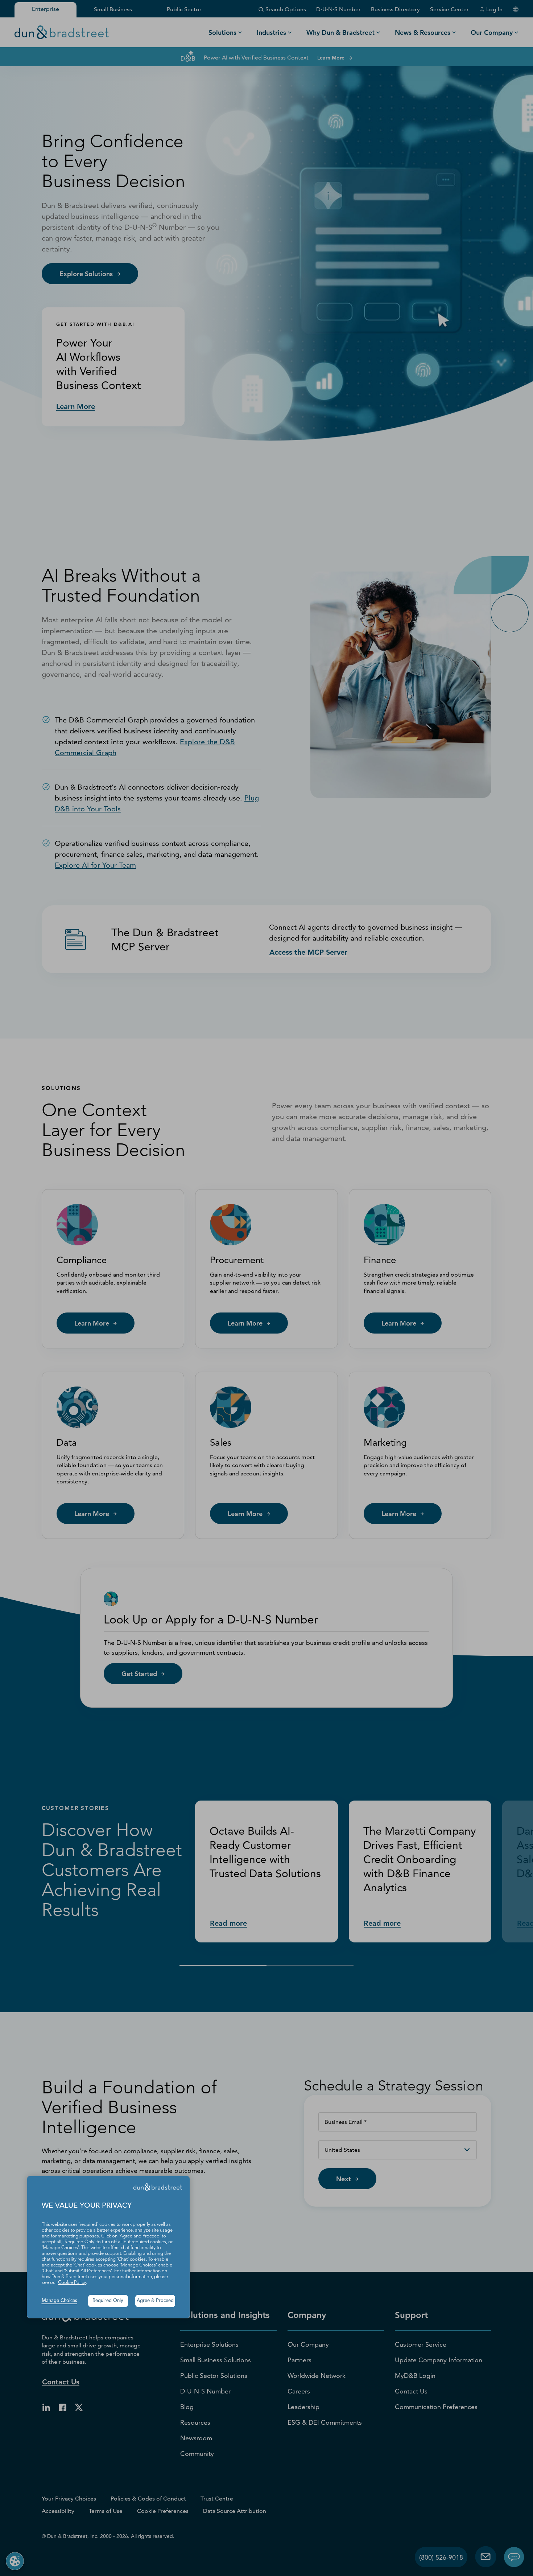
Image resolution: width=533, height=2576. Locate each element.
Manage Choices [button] (59, 2301)
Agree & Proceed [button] (155, 2301)
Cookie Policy (72, 2283)
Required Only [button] (108, 2301)
